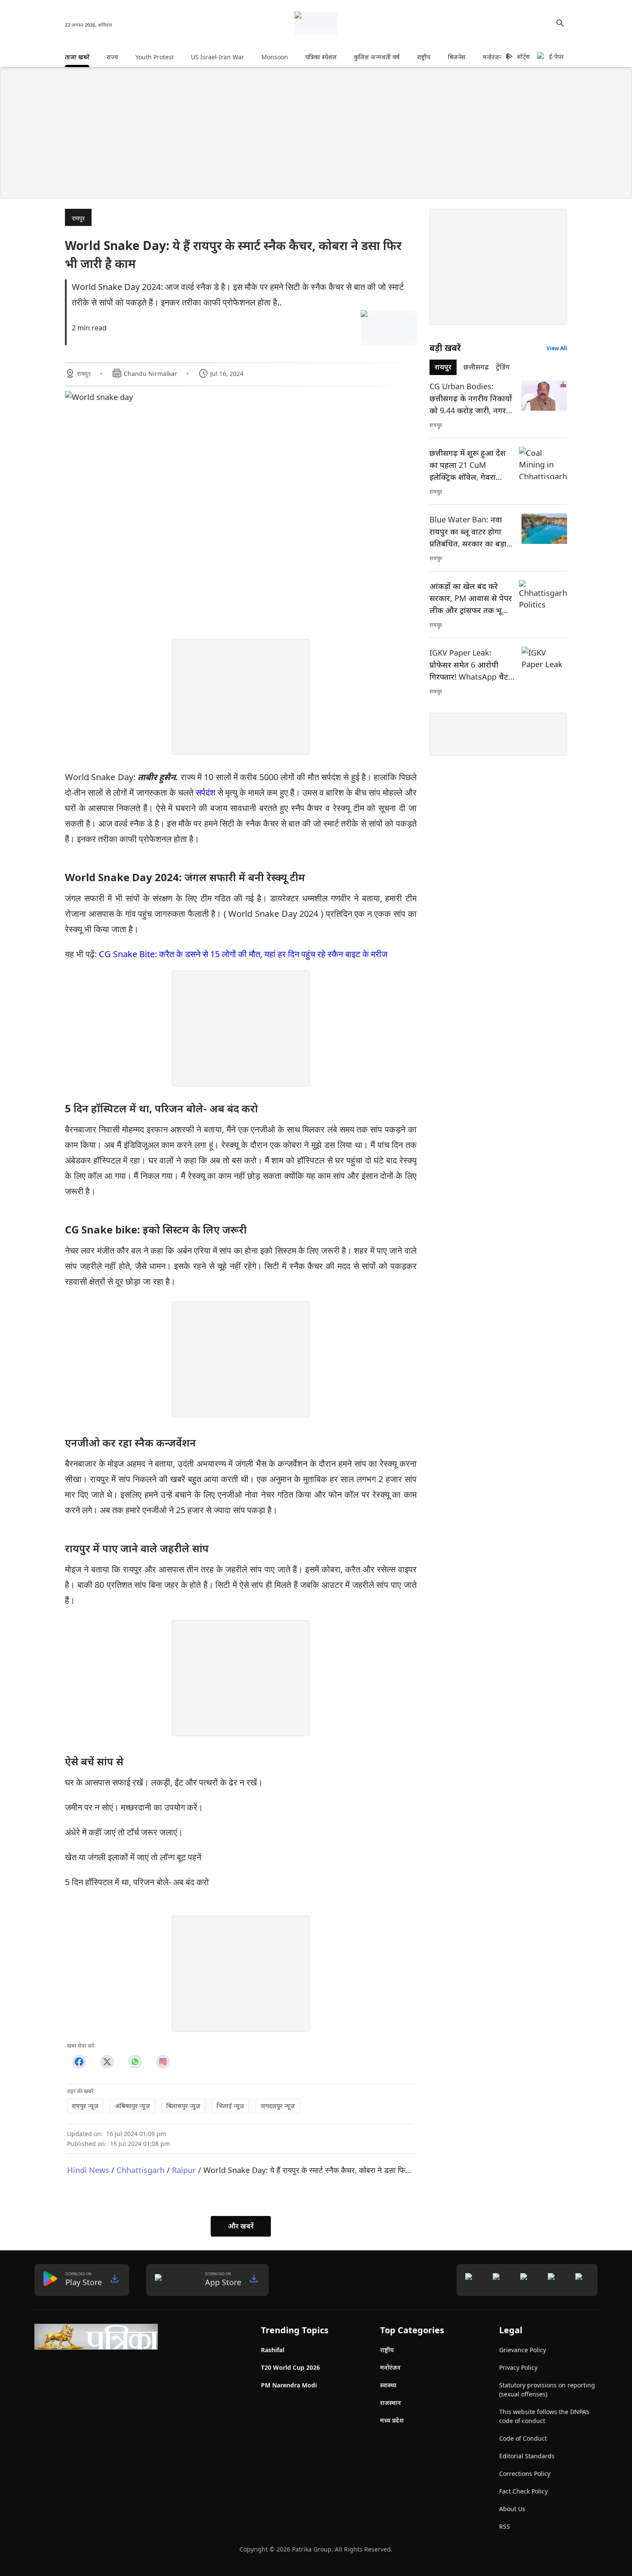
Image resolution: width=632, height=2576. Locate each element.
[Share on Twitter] (107, 2062)
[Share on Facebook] (79, 2062)
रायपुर (78, 218)
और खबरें (241, 2226)
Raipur (184, 2170)
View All (557, 348)
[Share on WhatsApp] (135, 2062)
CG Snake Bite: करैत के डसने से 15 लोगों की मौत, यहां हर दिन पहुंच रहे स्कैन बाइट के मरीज (243, 954)
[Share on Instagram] (163, 2062)
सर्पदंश (206, 792)
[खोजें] (560, 23)
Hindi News (88, 2170)
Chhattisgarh (141, 2170)
